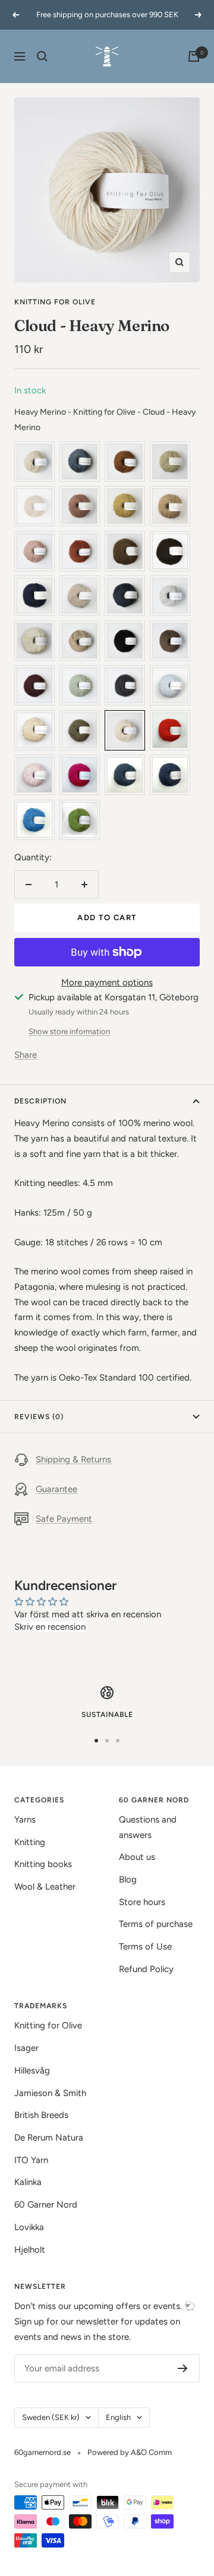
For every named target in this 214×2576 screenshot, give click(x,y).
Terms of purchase (156, 1924)
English (118, 2417)
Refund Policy (146, 1969)
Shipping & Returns (73, 1459)
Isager (26, 2048)
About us (137, 1857)
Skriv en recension (50, 1627)
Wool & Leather (45, 1887)
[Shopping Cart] (194, 56)
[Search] (42, 56)
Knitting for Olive (55, 302)
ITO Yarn (31, 2160)
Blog (128, 1879)
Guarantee (56, 1489)
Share (26, 1055)
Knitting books (43, 1864)
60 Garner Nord (46, 2205)
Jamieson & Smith (50, 2093)
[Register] (183, 2368)
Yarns (25, 1820)
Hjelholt (30, 2250)
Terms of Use (145, 1947)
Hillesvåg (32, 2071)
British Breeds (41, 2115)
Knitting (30, 1842)
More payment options (107, 982)
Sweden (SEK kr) (51, 2417)
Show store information (69, 1031)
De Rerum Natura (49, 2138)
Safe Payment (64, 1519)
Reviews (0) (39, 1417)
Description (40, 1101)
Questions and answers (148, 1827)
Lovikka (29, 2227)
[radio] (34, 462)
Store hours (142, 1902)
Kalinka (28, 2182)
